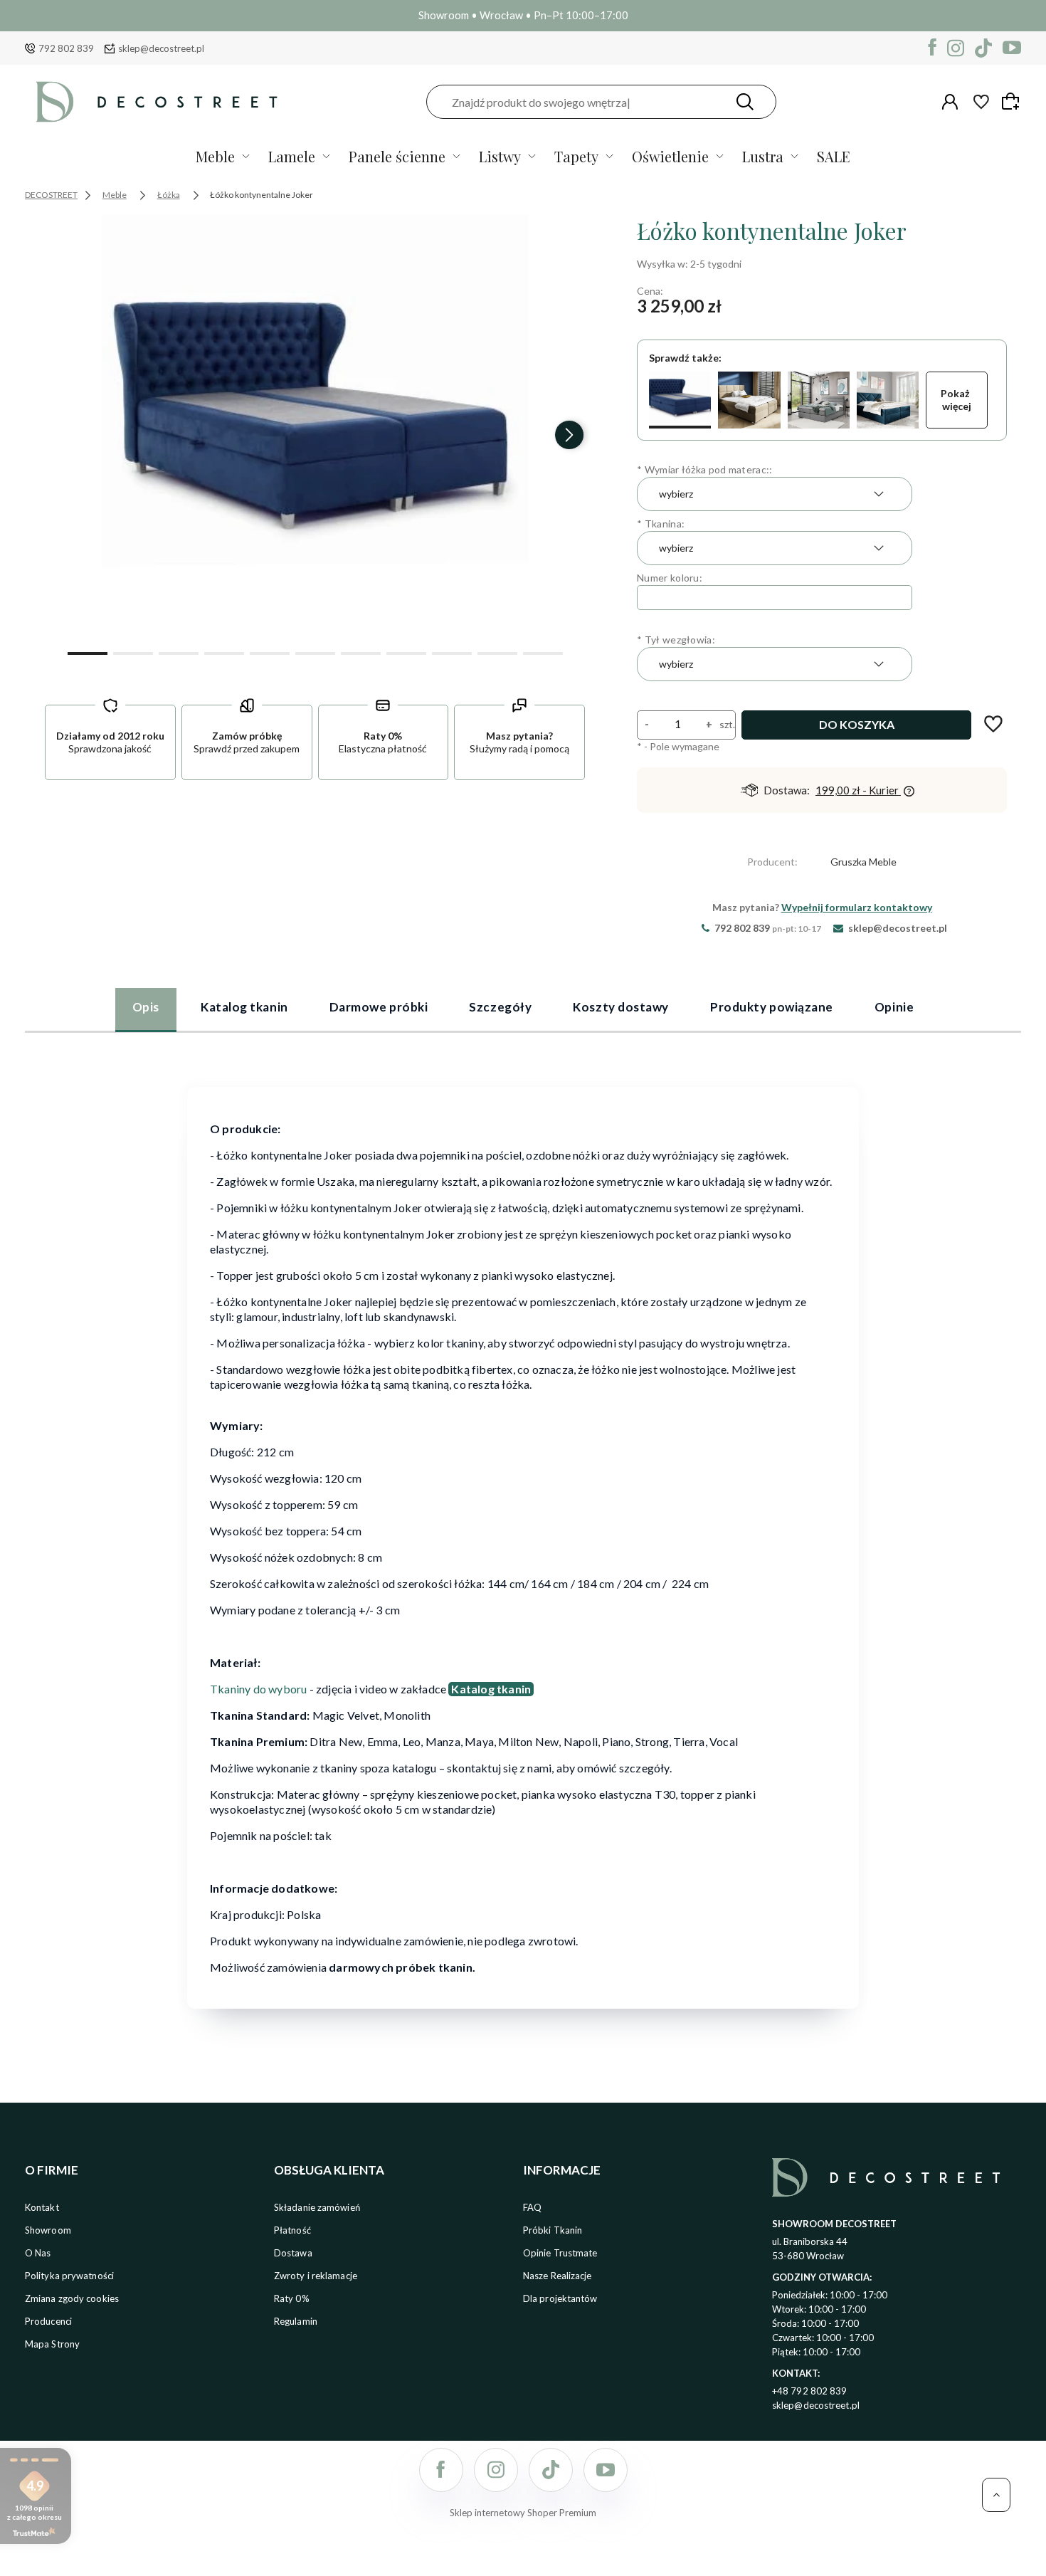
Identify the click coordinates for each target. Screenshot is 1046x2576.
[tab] (146, 1009)
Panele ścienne (397, 156)
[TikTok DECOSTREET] (983, 48)
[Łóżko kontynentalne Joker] (680, 400)
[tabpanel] (523, 1539)
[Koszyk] (1013, 101)
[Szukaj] (745, 102)
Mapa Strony (52, 2344)
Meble (215, 156)
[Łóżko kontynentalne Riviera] (819, 400)
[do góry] (996, 2495)
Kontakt (42, 2207)
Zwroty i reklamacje (316, 2276)
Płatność (292, 2230)
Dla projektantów (560, 2298)
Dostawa (293, 2253)
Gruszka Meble (863, 862)
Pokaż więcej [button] (956, 400)
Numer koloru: (670, 578)
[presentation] (60, 435)
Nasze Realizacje (558, 2276)
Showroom (48, 2230)
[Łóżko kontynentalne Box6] (888, 400)
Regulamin (296, 2321)
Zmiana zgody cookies (72, 2298)
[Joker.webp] (315, 429)
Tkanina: (661, 524)
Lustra (763, 156)
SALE (834, 156)
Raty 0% (292, 2298)
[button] (88, 652)
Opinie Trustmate (560, 2253)
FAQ (532, 2207)
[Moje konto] (950, 102)
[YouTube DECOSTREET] (1012, 48)
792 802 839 (66, 48)
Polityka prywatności (69, 2276)
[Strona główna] (157, 102)
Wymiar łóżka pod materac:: (704, 469)
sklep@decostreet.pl (161, 48)
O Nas (38, 2253)
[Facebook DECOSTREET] (933, 48)
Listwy (500, 156)
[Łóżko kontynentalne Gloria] (749, 400)
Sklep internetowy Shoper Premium (523, 2513)
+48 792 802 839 (810, 2391)
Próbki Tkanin (553, 2230)
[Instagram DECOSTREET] (956, 48)
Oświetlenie (670, 156)
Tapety (576, 156)
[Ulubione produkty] (981, 102)
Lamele (292, 156)
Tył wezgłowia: (676, 640)
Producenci (48, 2321)
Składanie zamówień (317, 2207)
